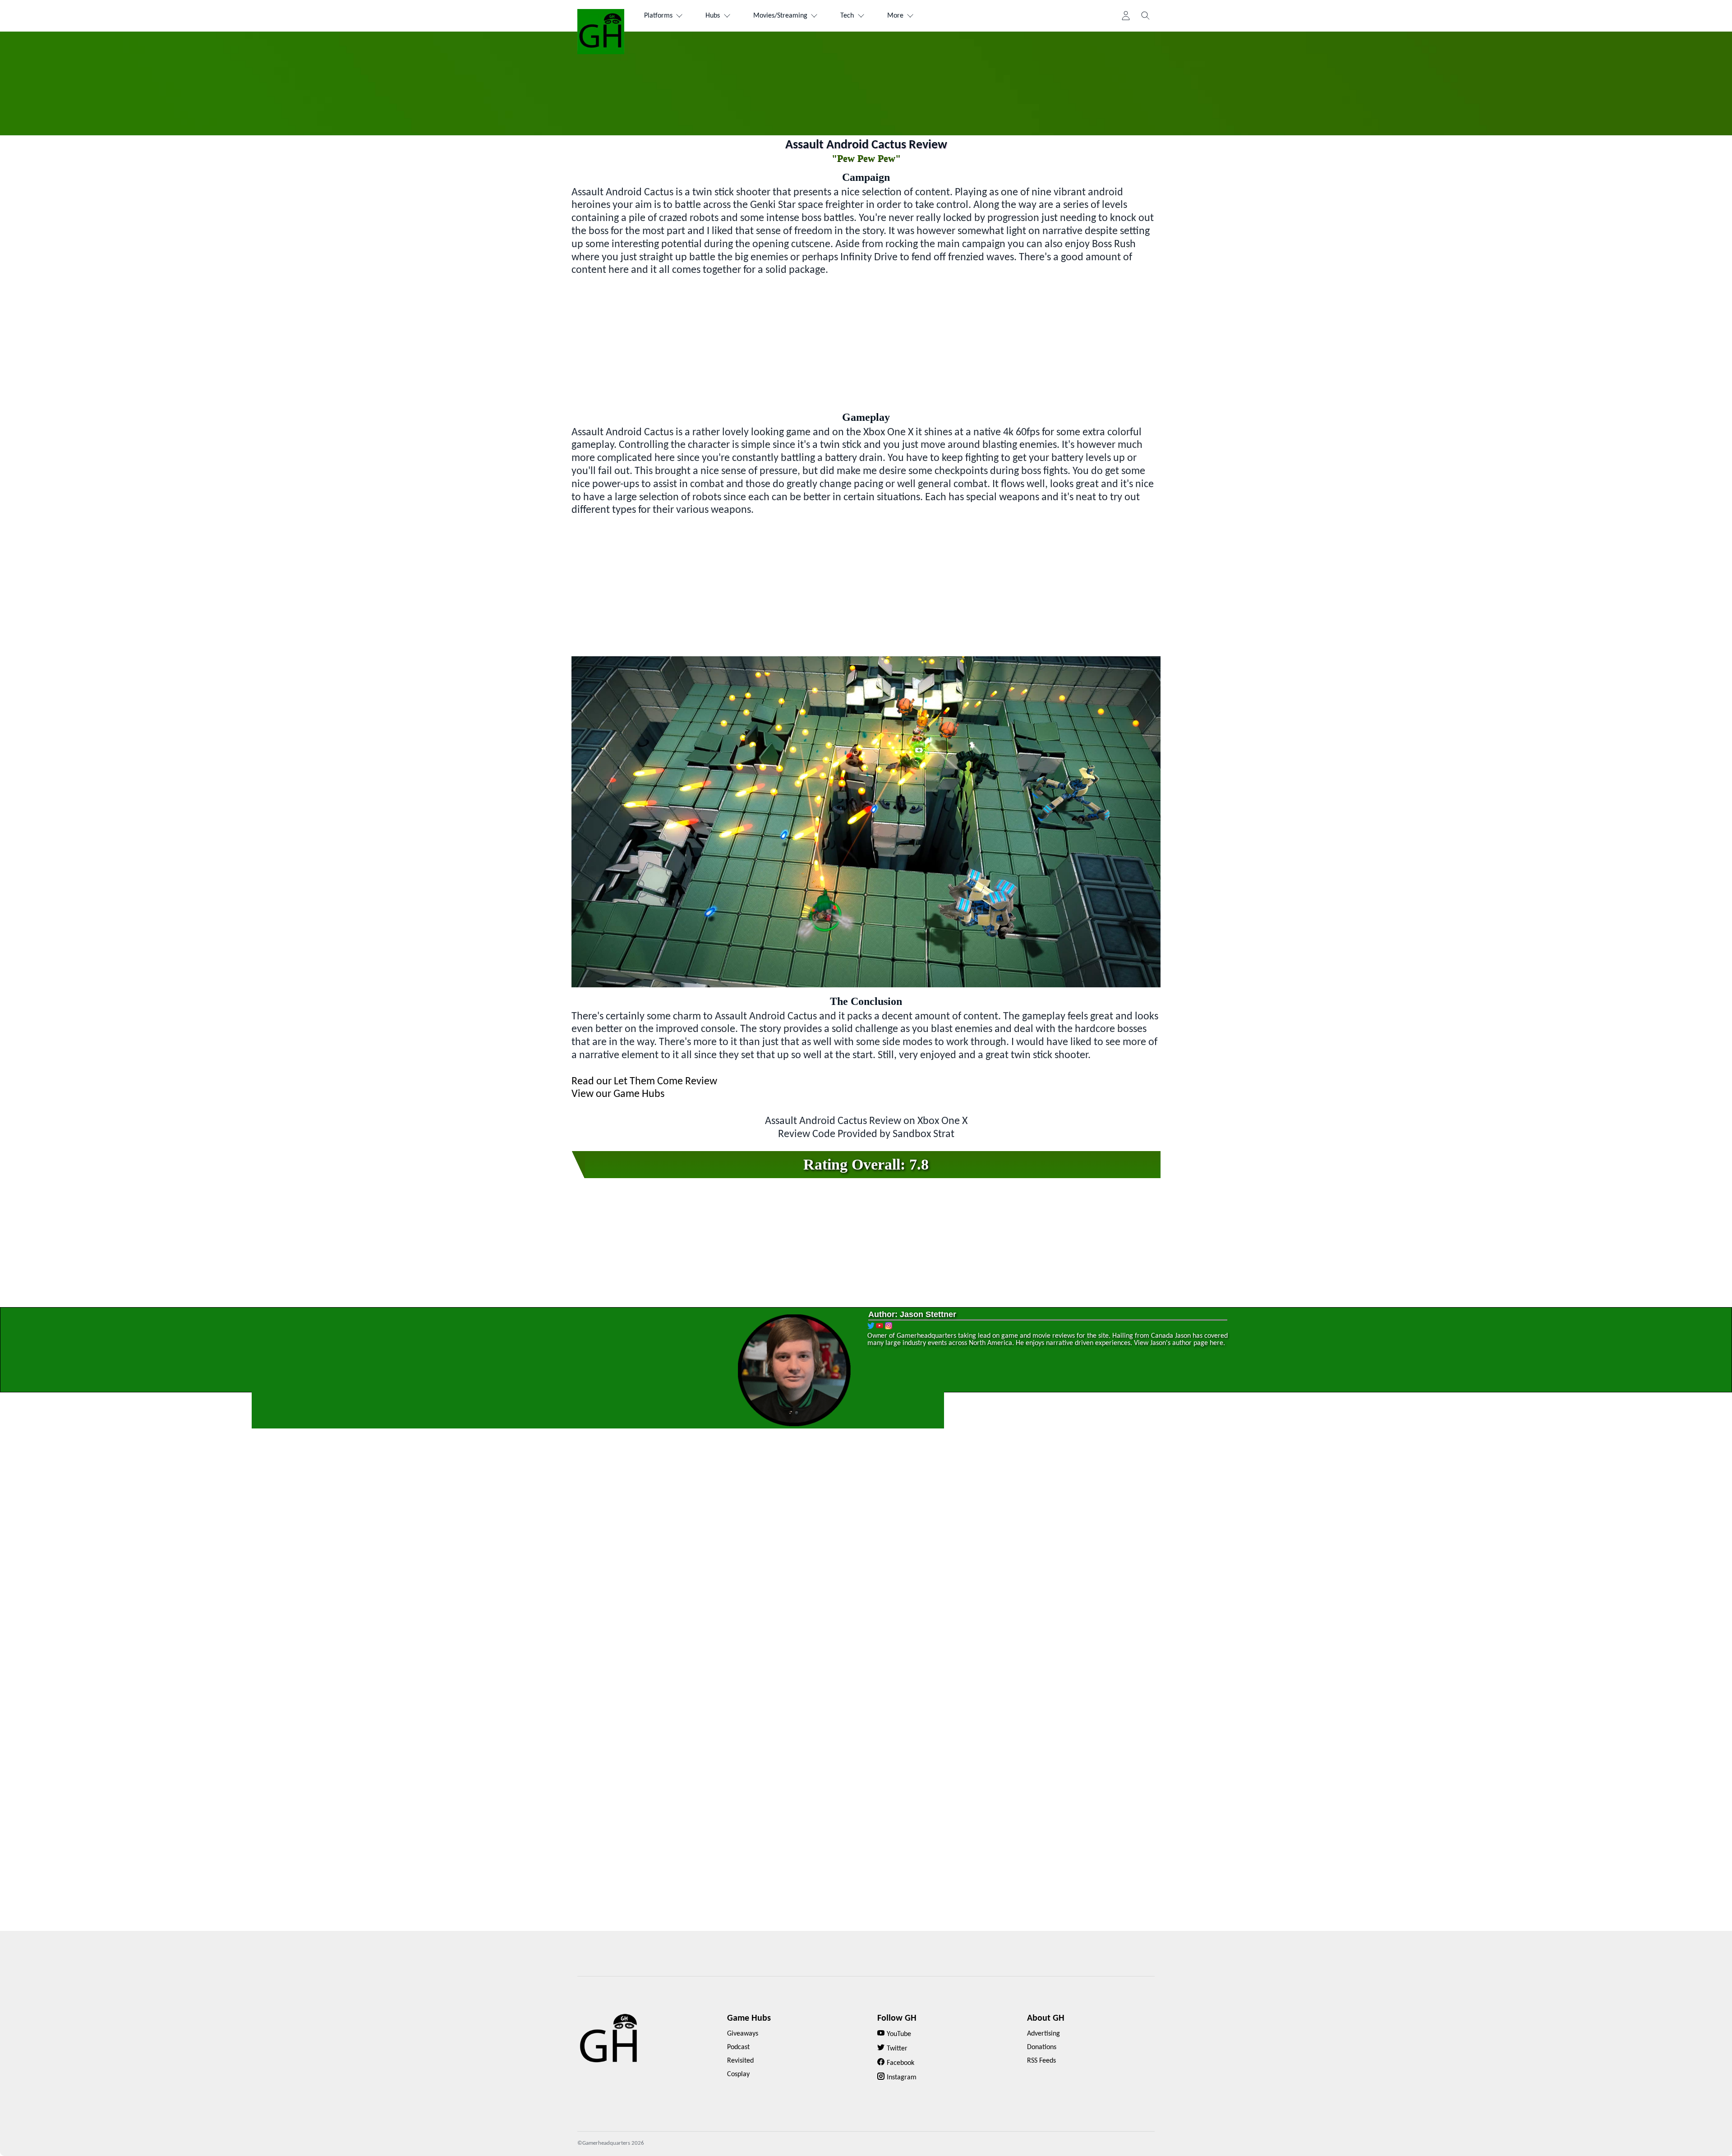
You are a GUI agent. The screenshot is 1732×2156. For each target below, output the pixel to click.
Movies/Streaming (780, 16)
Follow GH (897, 2018)
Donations (1042, 2047)
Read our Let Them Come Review (644, 1082)
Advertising (1043, 2034)
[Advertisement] (866, 340)
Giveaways (743, 2034)
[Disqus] (866, 1570)
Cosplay (738, 2074)
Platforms (658, 16)
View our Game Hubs (618, 1094)
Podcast (738, 2047)
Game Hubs (749, 2018)
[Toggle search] (1146, 16)
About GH (1046, 2018)
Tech (847, 16)
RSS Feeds (1041, 2061)
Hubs (713, 16)
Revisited (740, 2061)
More (895, 16)
